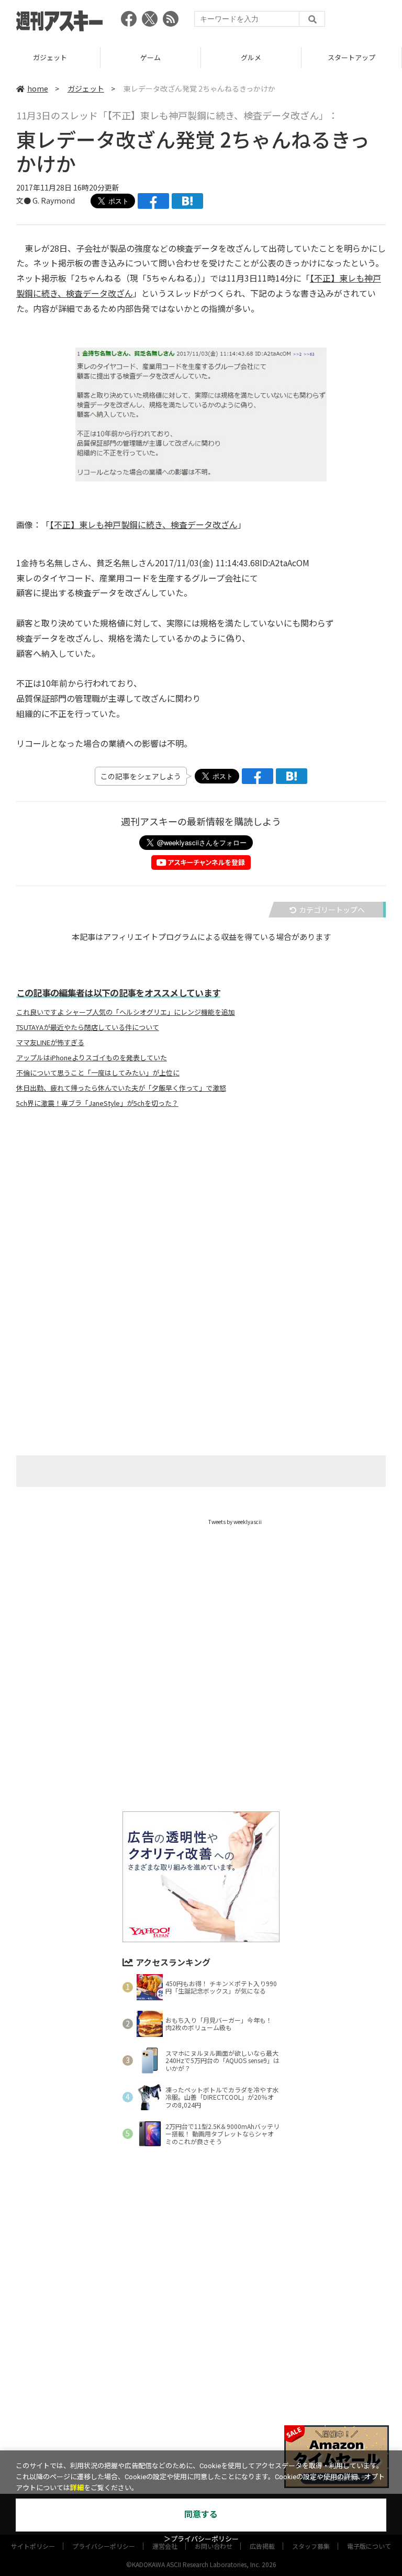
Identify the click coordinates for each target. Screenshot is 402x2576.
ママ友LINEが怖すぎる (50, 1043)
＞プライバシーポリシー (201, 2539)
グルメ (150, 57)
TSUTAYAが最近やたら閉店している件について (88, 1027)
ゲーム (50, 57)
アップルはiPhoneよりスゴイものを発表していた (92, 1058)
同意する (201, 2515)
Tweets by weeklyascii (235, 1522)
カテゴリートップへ (332, 910)
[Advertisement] (201, 1219)
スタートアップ (251, 57)
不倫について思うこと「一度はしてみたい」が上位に (98, 1073)
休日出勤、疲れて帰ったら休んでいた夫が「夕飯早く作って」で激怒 (121, 1088)
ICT (352, 57)
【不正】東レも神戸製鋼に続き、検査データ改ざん (144, 524)
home (38, 88)
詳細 (77, 2488)
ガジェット (86, 88)
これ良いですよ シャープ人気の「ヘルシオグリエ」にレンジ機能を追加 (126, 1012)
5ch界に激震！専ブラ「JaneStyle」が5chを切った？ (97, 1103)
